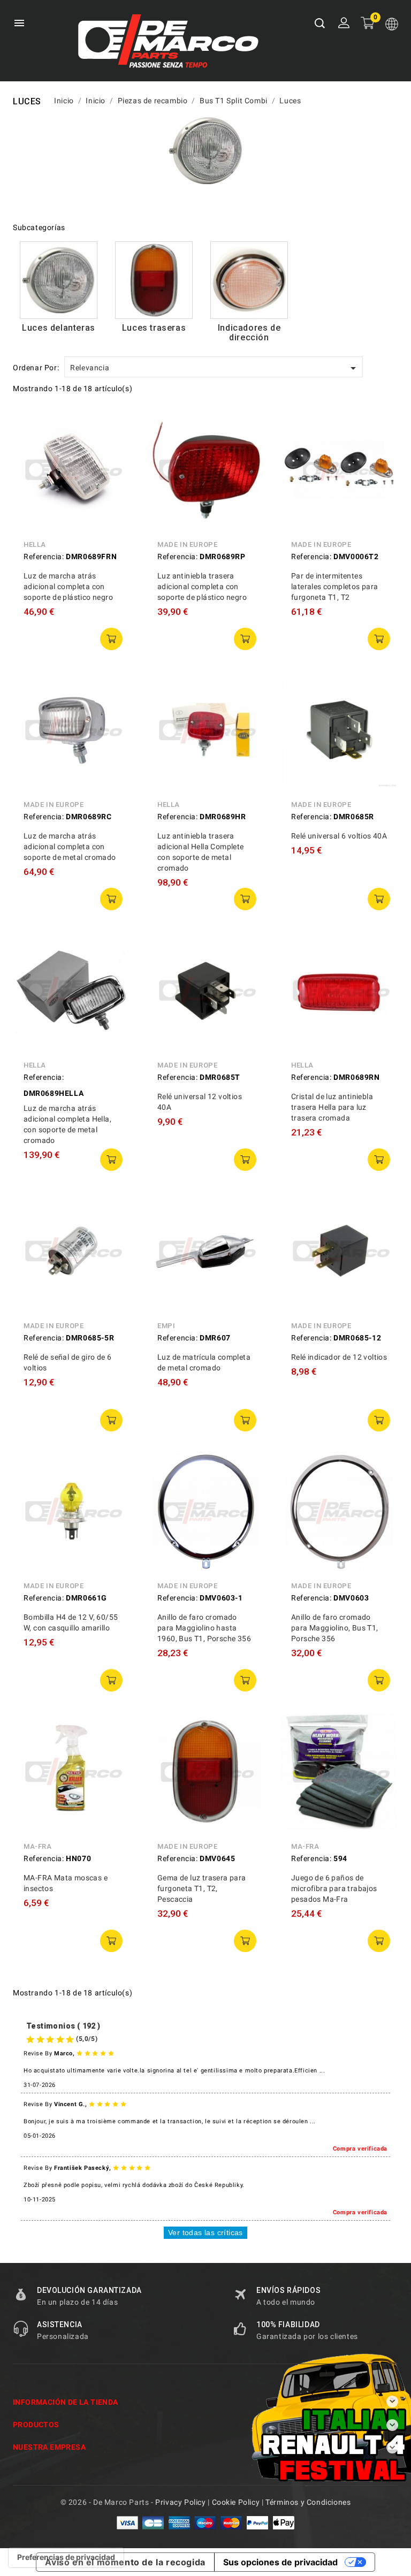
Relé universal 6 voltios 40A (339, 836)
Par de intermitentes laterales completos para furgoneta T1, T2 (335, 586)
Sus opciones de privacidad (280, 2562)
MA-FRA (38, 1846)
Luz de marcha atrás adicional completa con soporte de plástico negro (68, 586)
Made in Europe (187, 544)
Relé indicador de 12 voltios (339, 1357)
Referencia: (44, 557)
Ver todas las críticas (205, 2232)
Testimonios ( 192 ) (63, 2026)
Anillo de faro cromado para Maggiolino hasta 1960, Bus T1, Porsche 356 (204, 1628)
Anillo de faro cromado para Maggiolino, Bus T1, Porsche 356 (335, 1628)
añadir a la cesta (111, 639)
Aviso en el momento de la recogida (125, 2562)
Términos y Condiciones (308, 2502)
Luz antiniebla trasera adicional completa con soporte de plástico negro (202, 586)
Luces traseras (154, 328)
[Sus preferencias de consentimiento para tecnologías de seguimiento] (66, 2557)
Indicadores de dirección (249, 333)
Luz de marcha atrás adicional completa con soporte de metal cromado (70, 847)
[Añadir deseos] (115, 472)
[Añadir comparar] (115, 448)
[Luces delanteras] (59, 280)
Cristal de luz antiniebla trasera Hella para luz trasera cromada (332, 1107)
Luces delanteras (59, 328)
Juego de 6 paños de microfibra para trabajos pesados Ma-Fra (334, 1888)
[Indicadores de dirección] (249, 280)
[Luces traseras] (154, 280)
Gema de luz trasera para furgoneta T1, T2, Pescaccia (202, 1888)
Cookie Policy (236, 2502)
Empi (166, 1326)
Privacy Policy (180, 2502)
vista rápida (115, 424)
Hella (35, 544)
